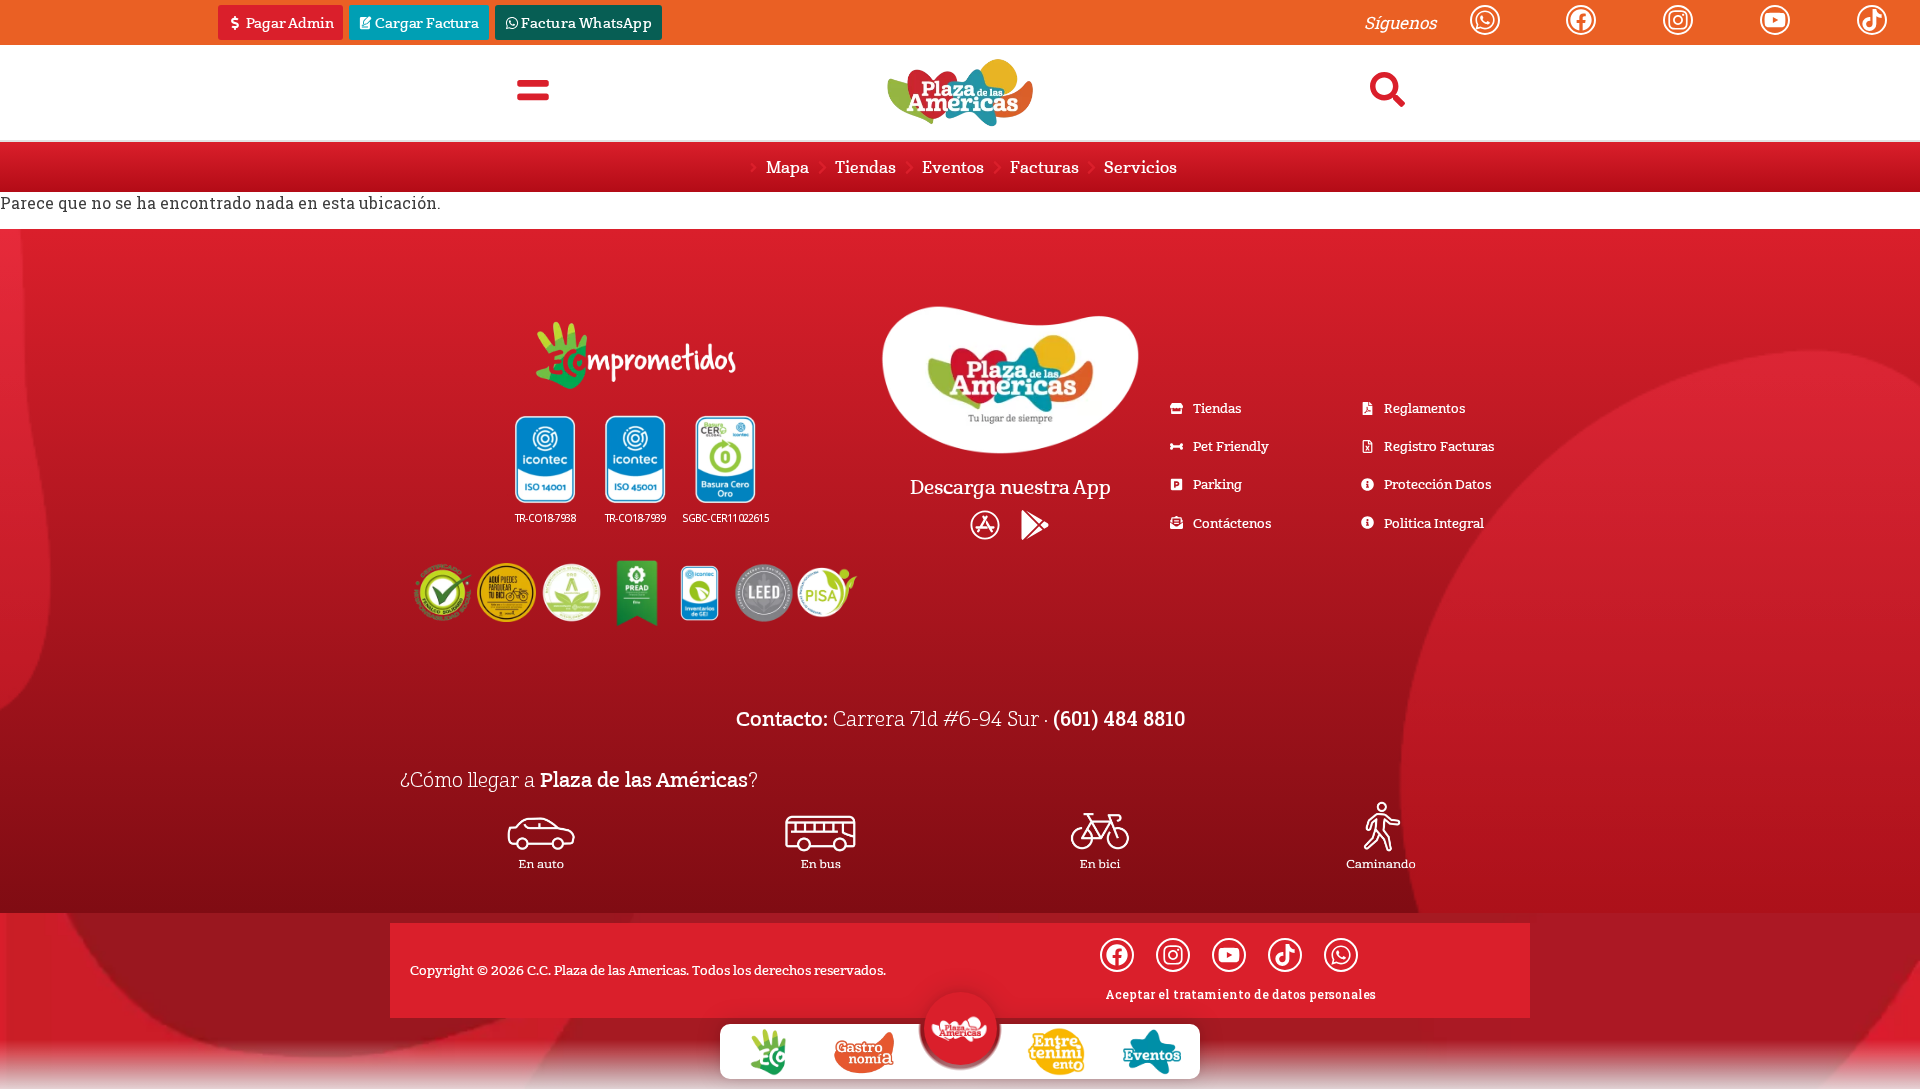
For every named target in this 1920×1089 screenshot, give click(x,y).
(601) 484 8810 (1119, 718)
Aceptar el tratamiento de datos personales (1240, 994)
